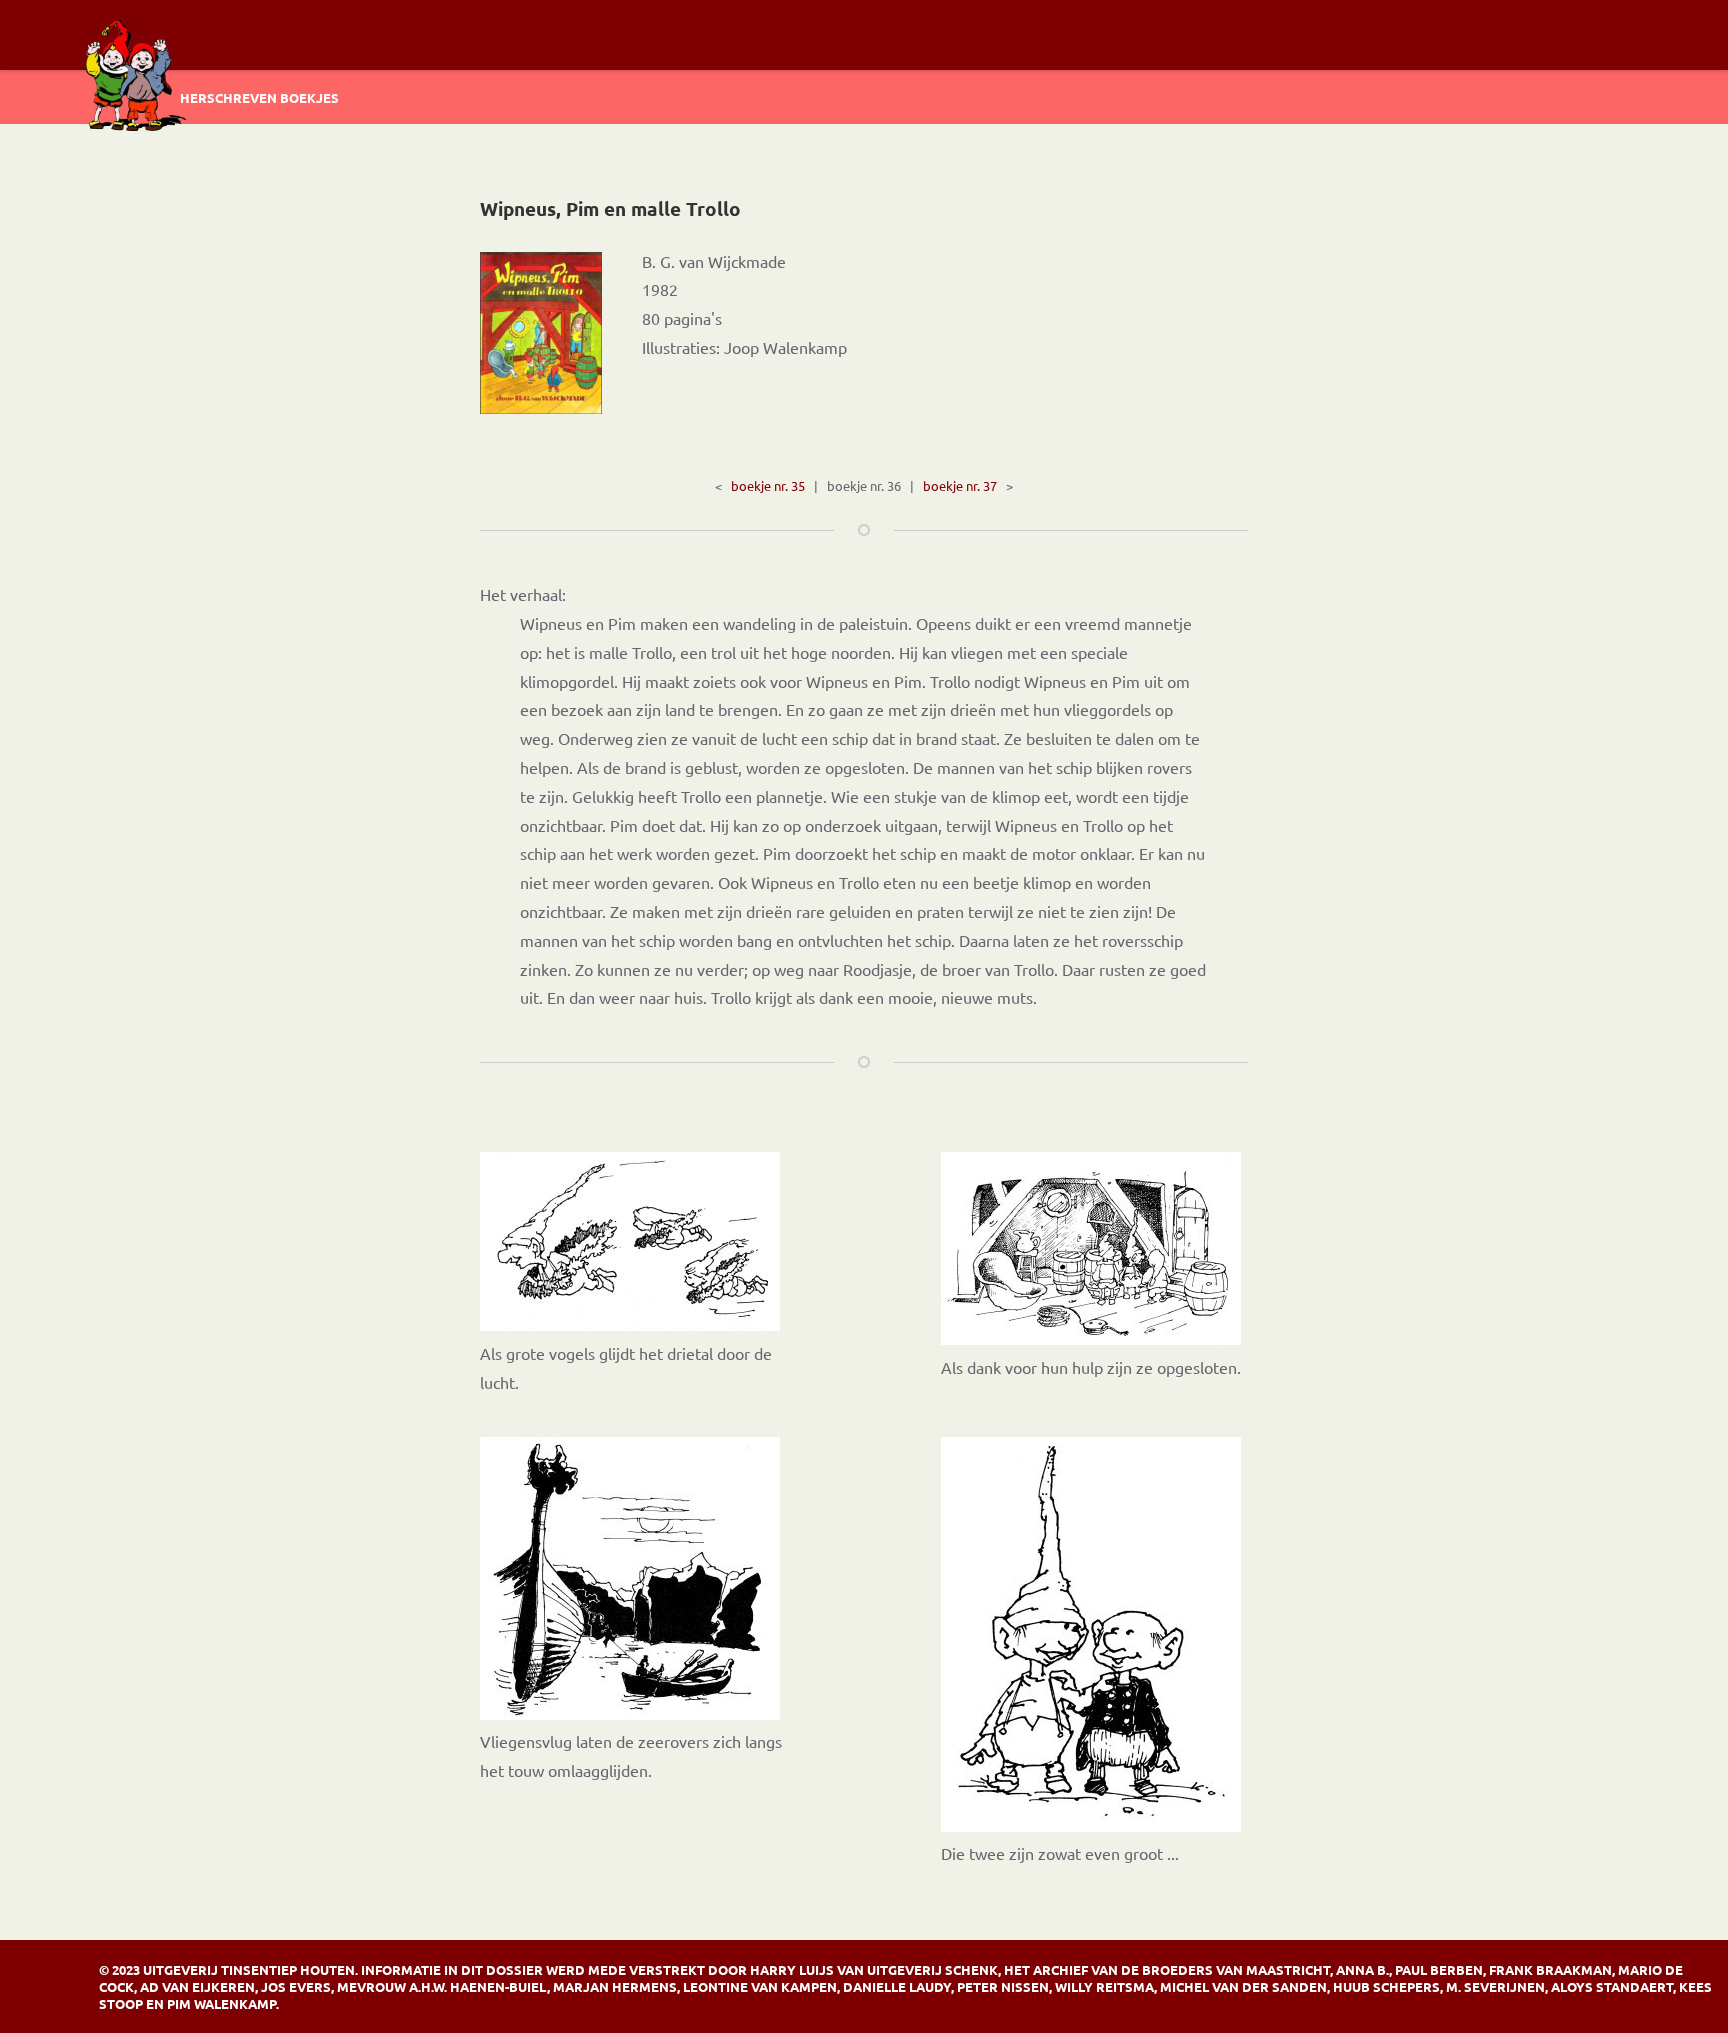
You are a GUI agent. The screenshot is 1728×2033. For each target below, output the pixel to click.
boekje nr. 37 (960, 485)
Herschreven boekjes (259, 97)
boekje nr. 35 (768, 485)
